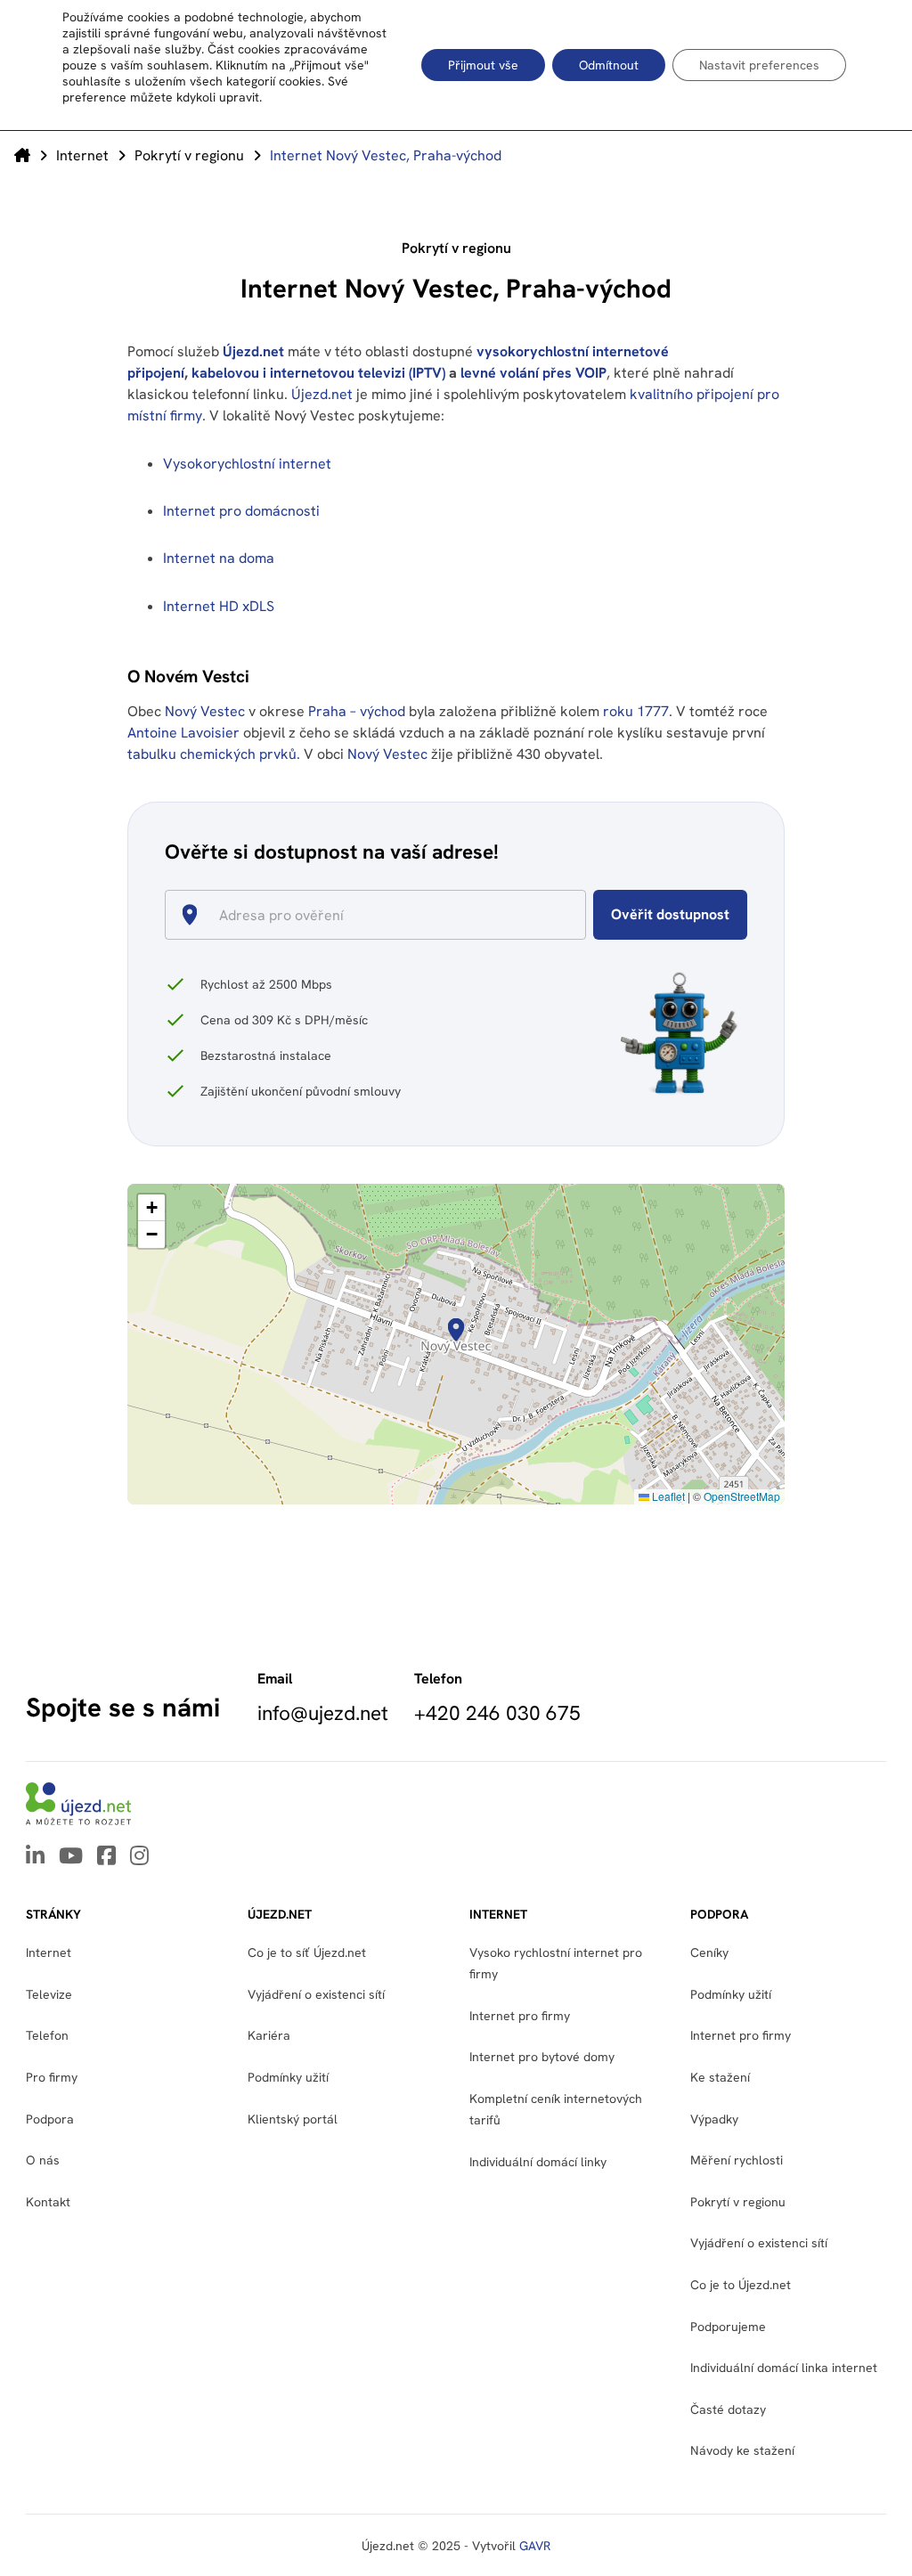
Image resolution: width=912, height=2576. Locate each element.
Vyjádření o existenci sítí (316, 1994)
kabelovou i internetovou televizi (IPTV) (318, 373)
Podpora (50, 2119)
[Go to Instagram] (139, 1857)
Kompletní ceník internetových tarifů (556, 2109)
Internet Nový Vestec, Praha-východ (386, 155)
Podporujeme (728, 2327)
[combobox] (383, 915)
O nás (43, 2160)
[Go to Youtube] (71, 1857)
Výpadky (714, 2119)
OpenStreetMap (742, 1496)
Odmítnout (609, 65)
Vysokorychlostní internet (247, 464)
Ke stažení (720, 2077)
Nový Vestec (207, 711)
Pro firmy (52, 2077)
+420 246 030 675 (497, 1713)
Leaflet (667, 1496)
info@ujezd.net (323, 1713)
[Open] (578, 917)
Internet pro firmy (520, 2016)
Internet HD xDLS (219, 606)
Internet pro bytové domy (542, 2057)
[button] (456, 1330)
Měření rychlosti (737, 2160)
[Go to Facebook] (106, 1857)
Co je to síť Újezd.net (307, 1952)
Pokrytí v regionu (189, 155)
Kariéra (269, 2035)
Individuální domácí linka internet (784, 2368)
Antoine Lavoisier (183, 733)
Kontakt (48, 2202)
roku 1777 (636, 711)
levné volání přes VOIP (533, 373)
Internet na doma (219, 558)
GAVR (535, 2546)
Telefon (47, 2035)
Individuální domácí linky (538, 2162)
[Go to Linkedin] (35, 1857)
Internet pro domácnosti (243, 511)
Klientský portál (293, 2119)
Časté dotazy (728, 2409)
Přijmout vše (483, 65)
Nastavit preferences (759, 65)
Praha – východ (358, 711)
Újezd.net (253, 351)
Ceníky (709, 1952)
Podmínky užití (731, 1994)
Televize (49, 1994)
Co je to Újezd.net (741, 2285)
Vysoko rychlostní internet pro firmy (556, 1963)
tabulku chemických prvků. (214, 754)
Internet (82, 155)
